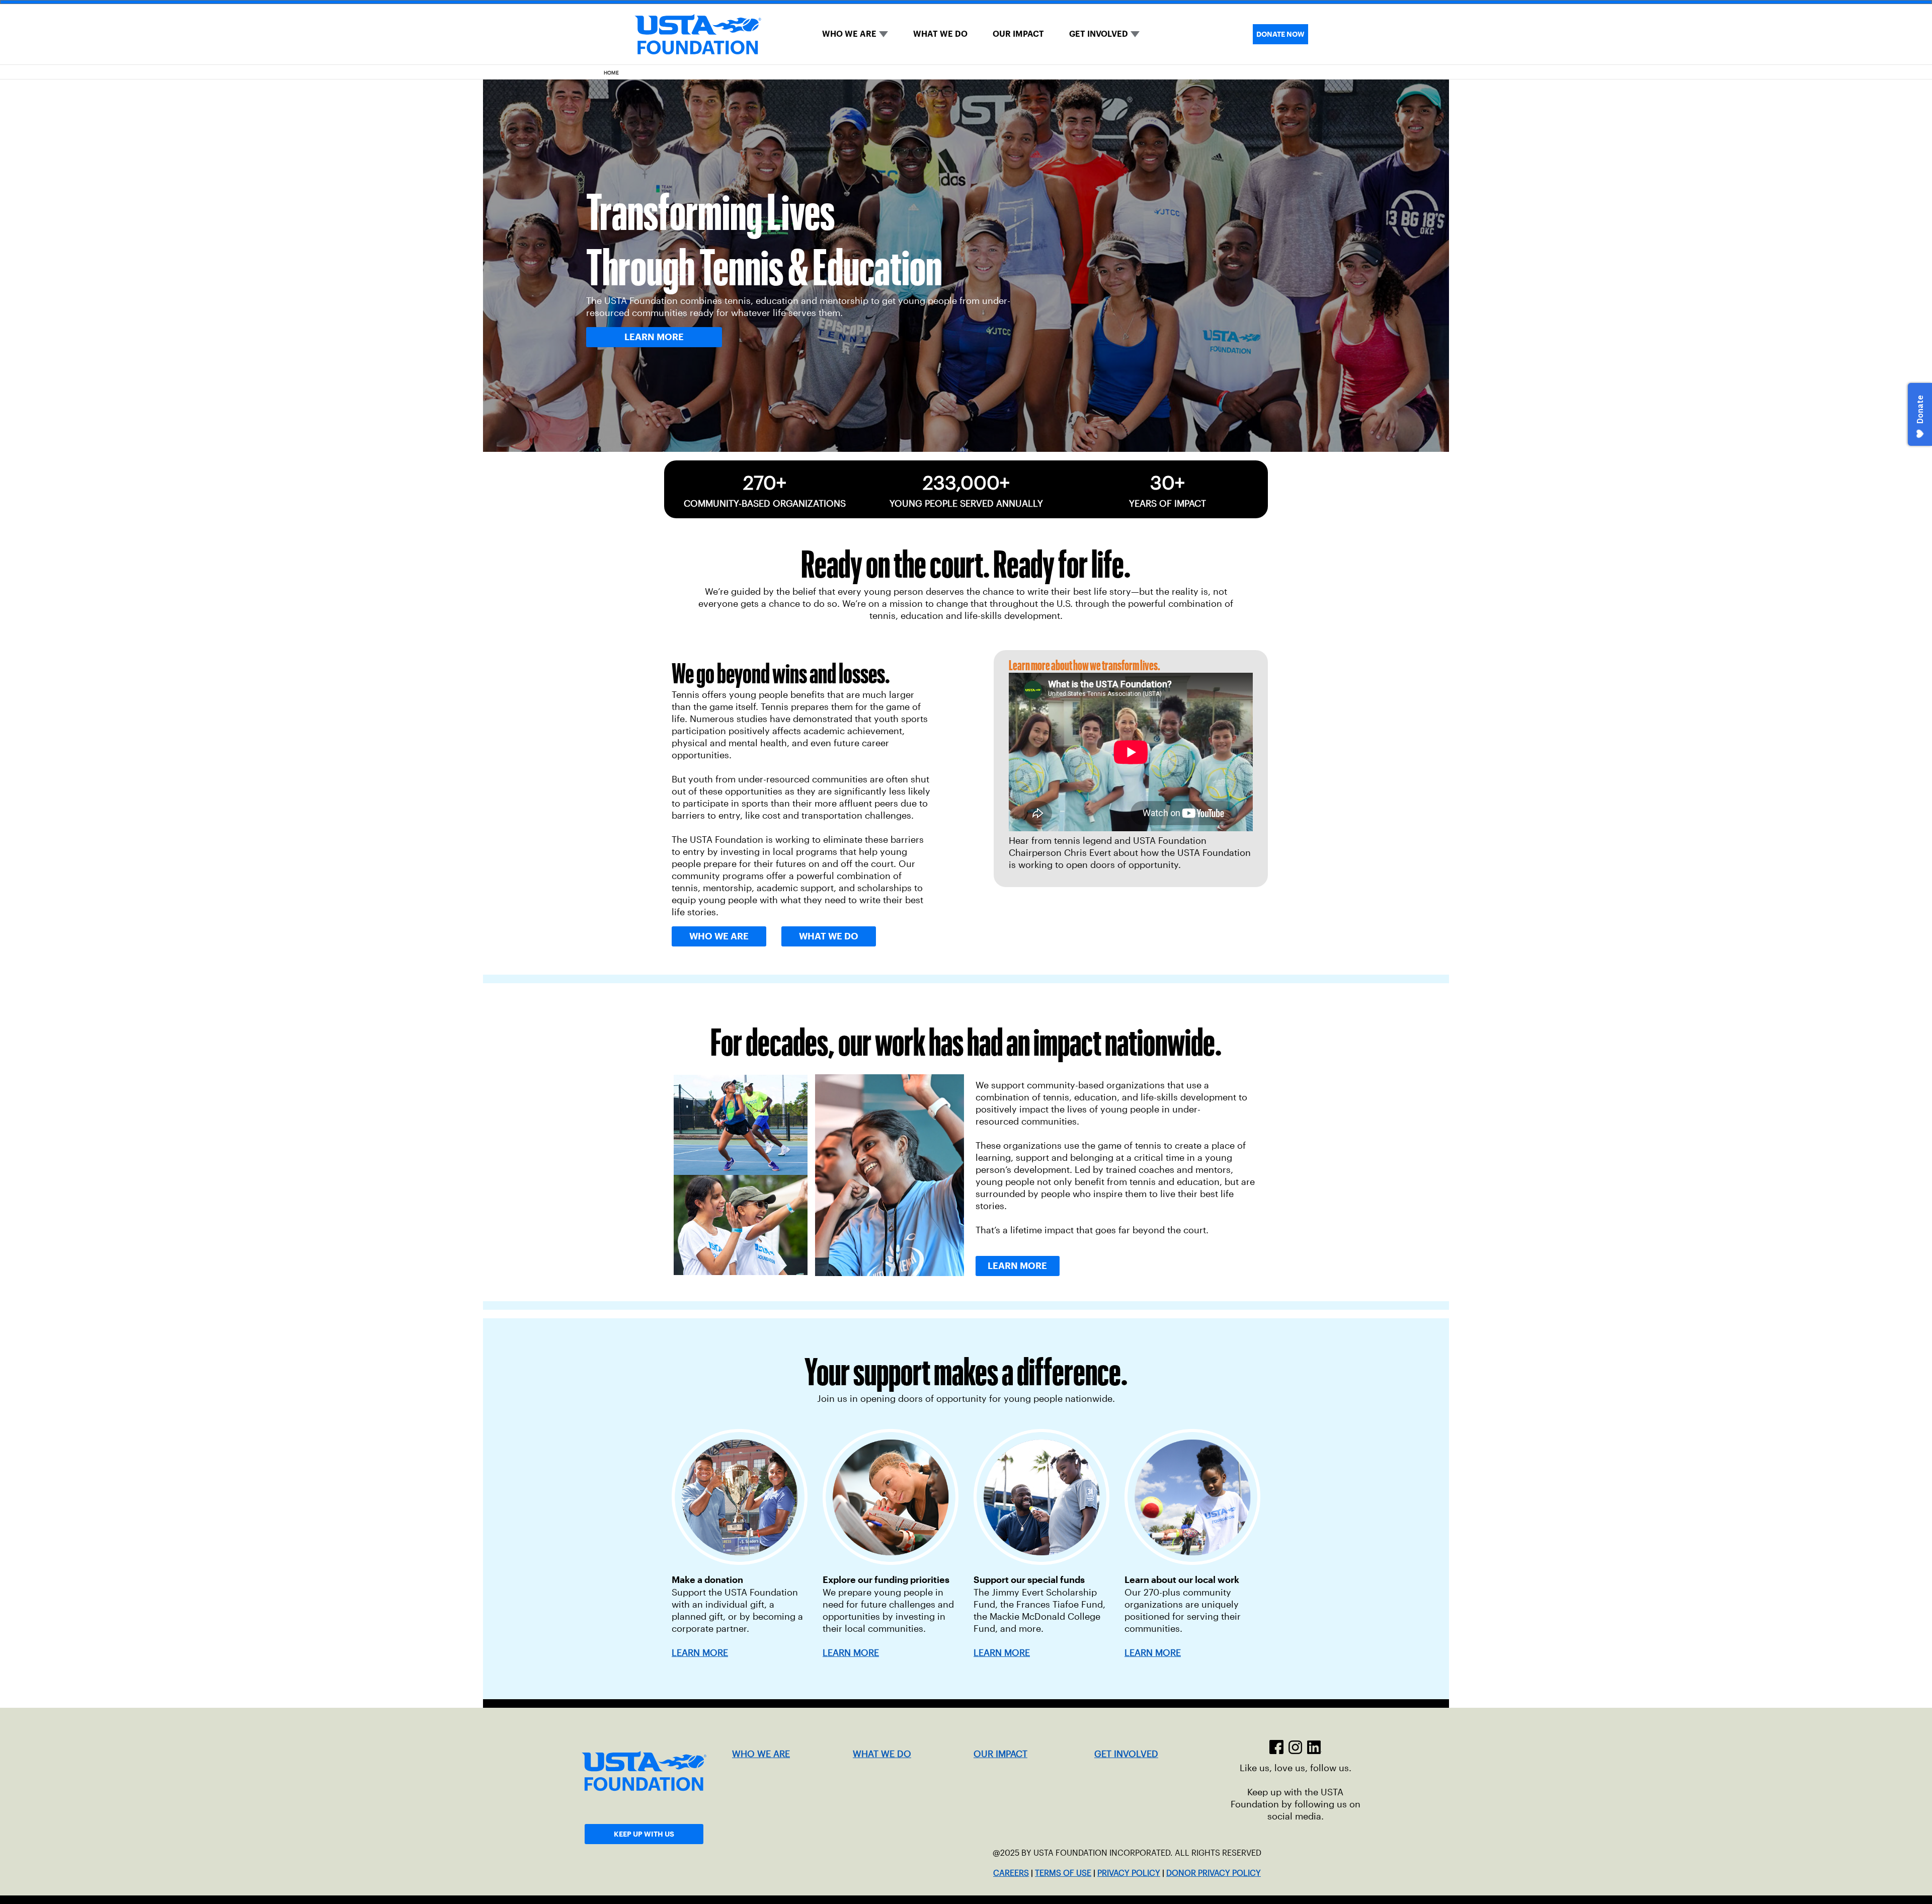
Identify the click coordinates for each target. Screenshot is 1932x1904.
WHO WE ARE (849, 34)
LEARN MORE (851, 1653)
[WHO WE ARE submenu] (883, 34)
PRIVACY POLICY (1129, 1873)
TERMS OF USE (1063, 1873)
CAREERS (1011, 1873)
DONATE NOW (1280, 34)
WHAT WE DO (940, 34)
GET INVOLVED (1099, 34)
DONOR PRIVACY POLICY (1214, 1873)
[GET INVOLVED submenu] (1135, 34)
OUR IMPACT (1018, 34)
